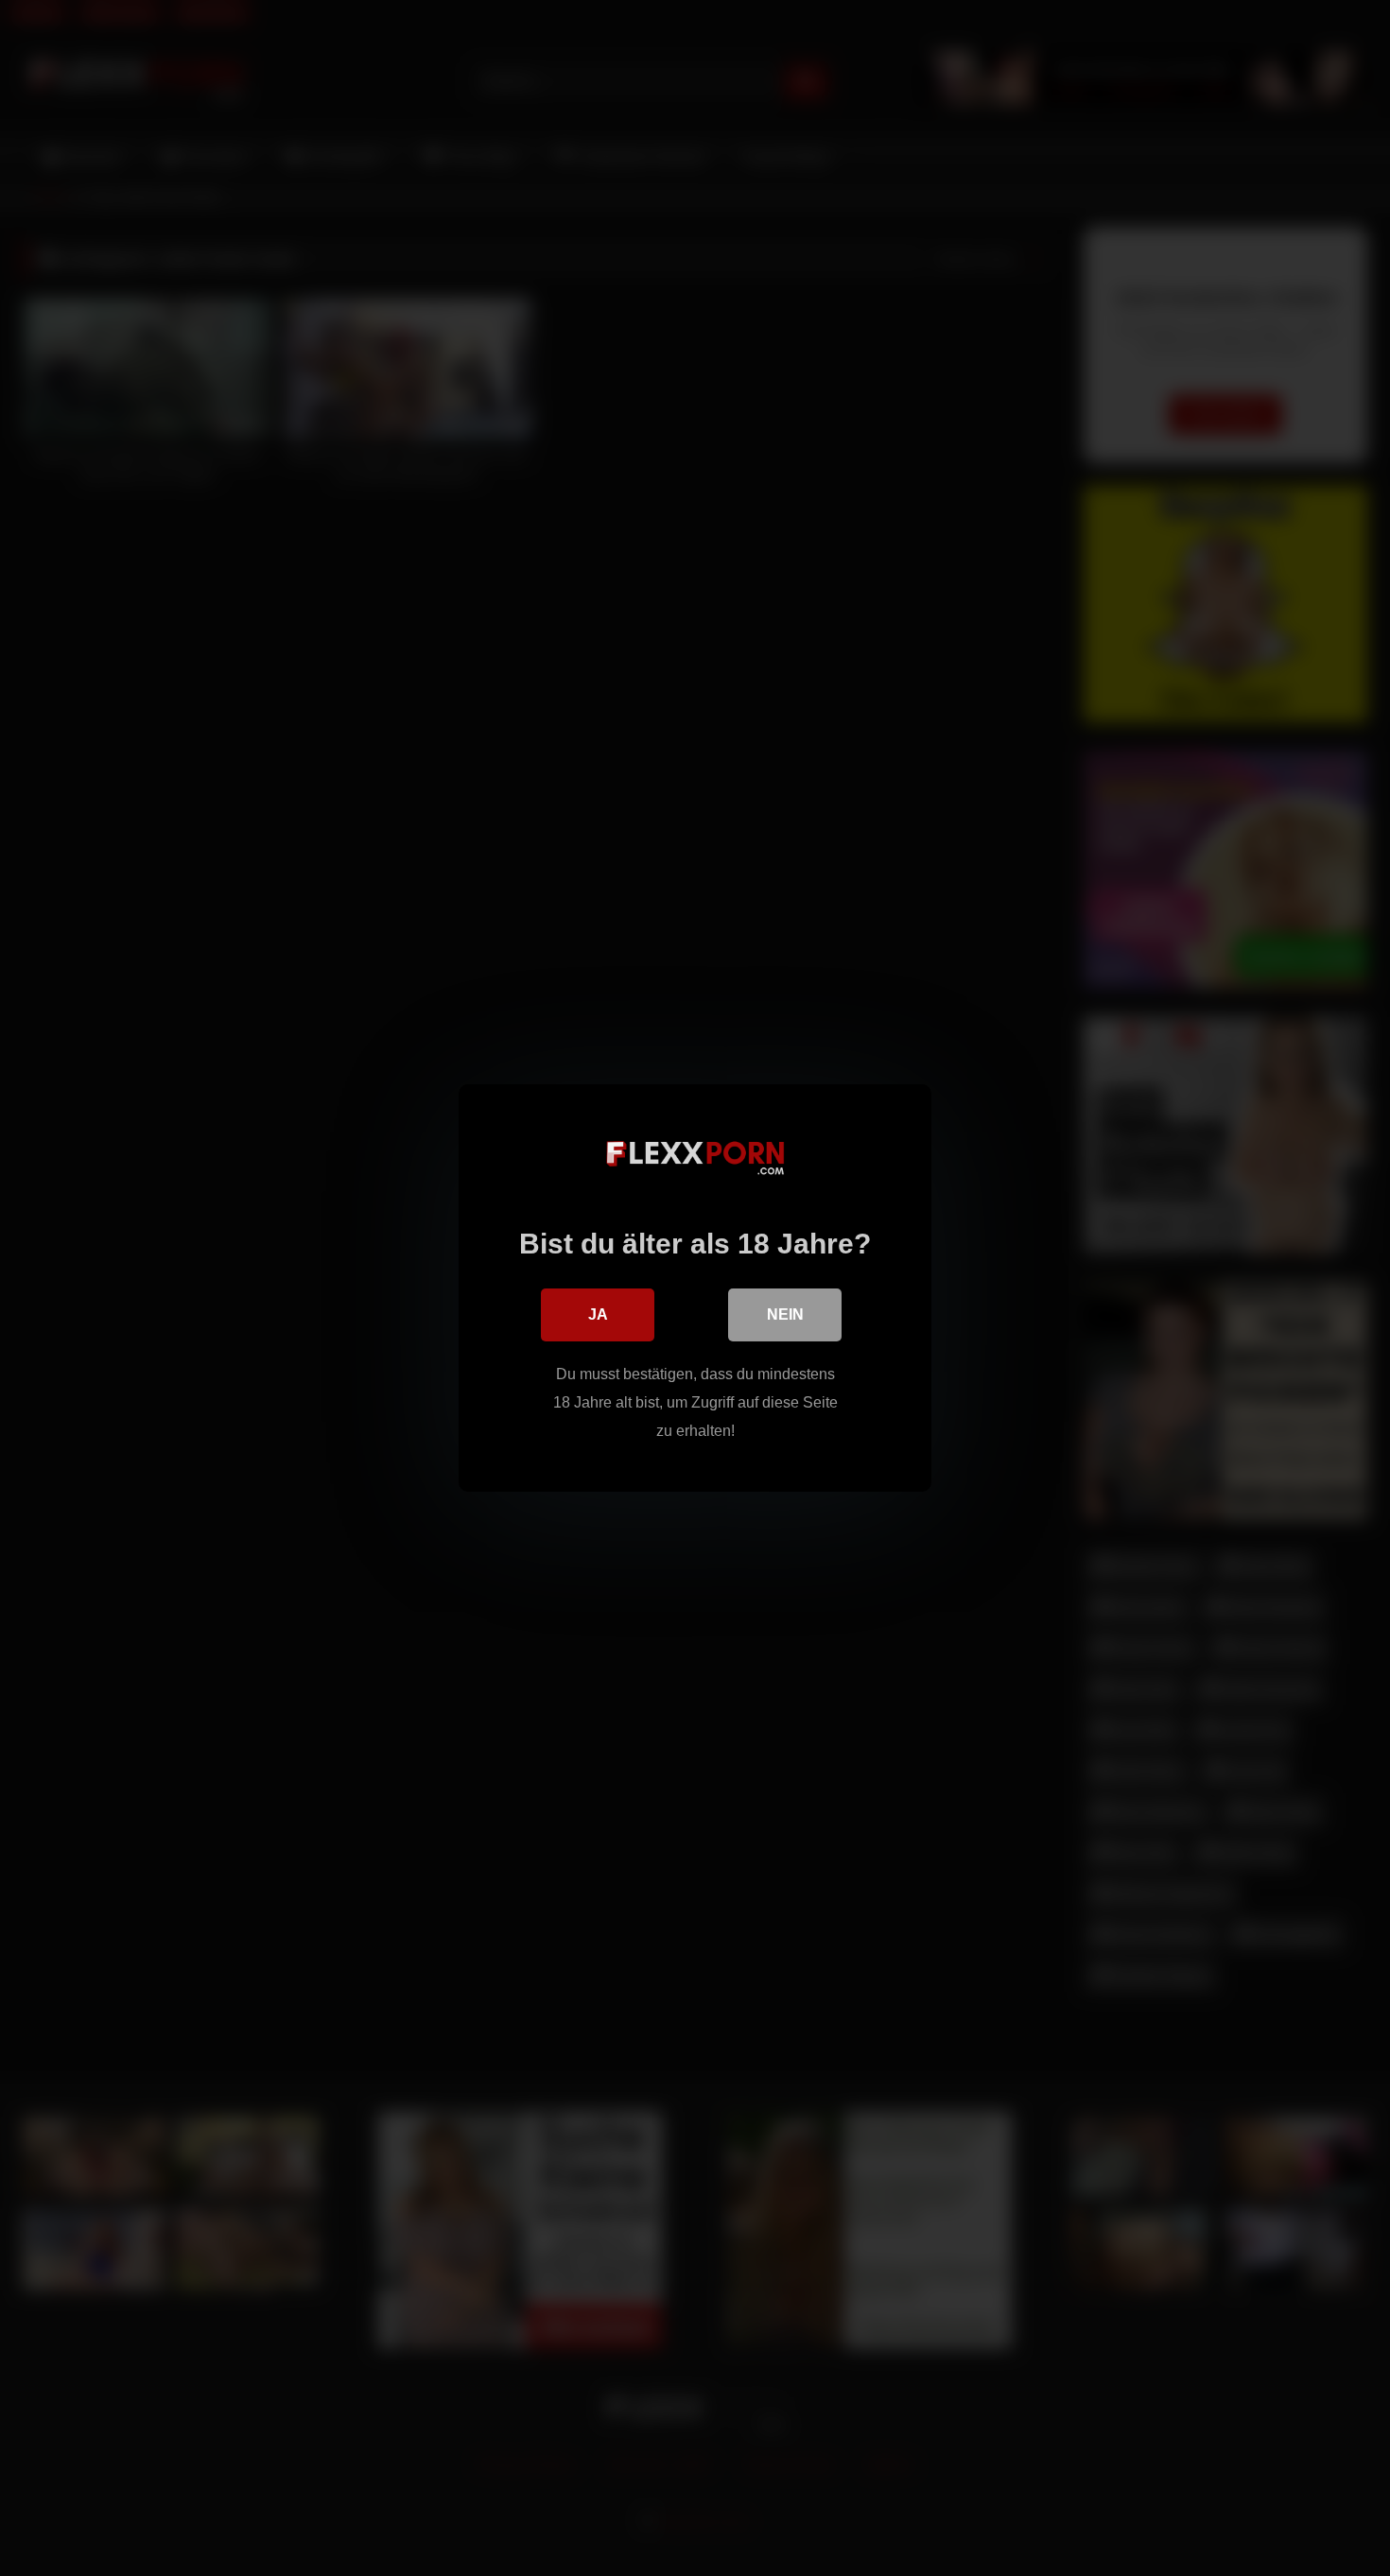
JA (598, 1314)
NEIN (785, 1314)
